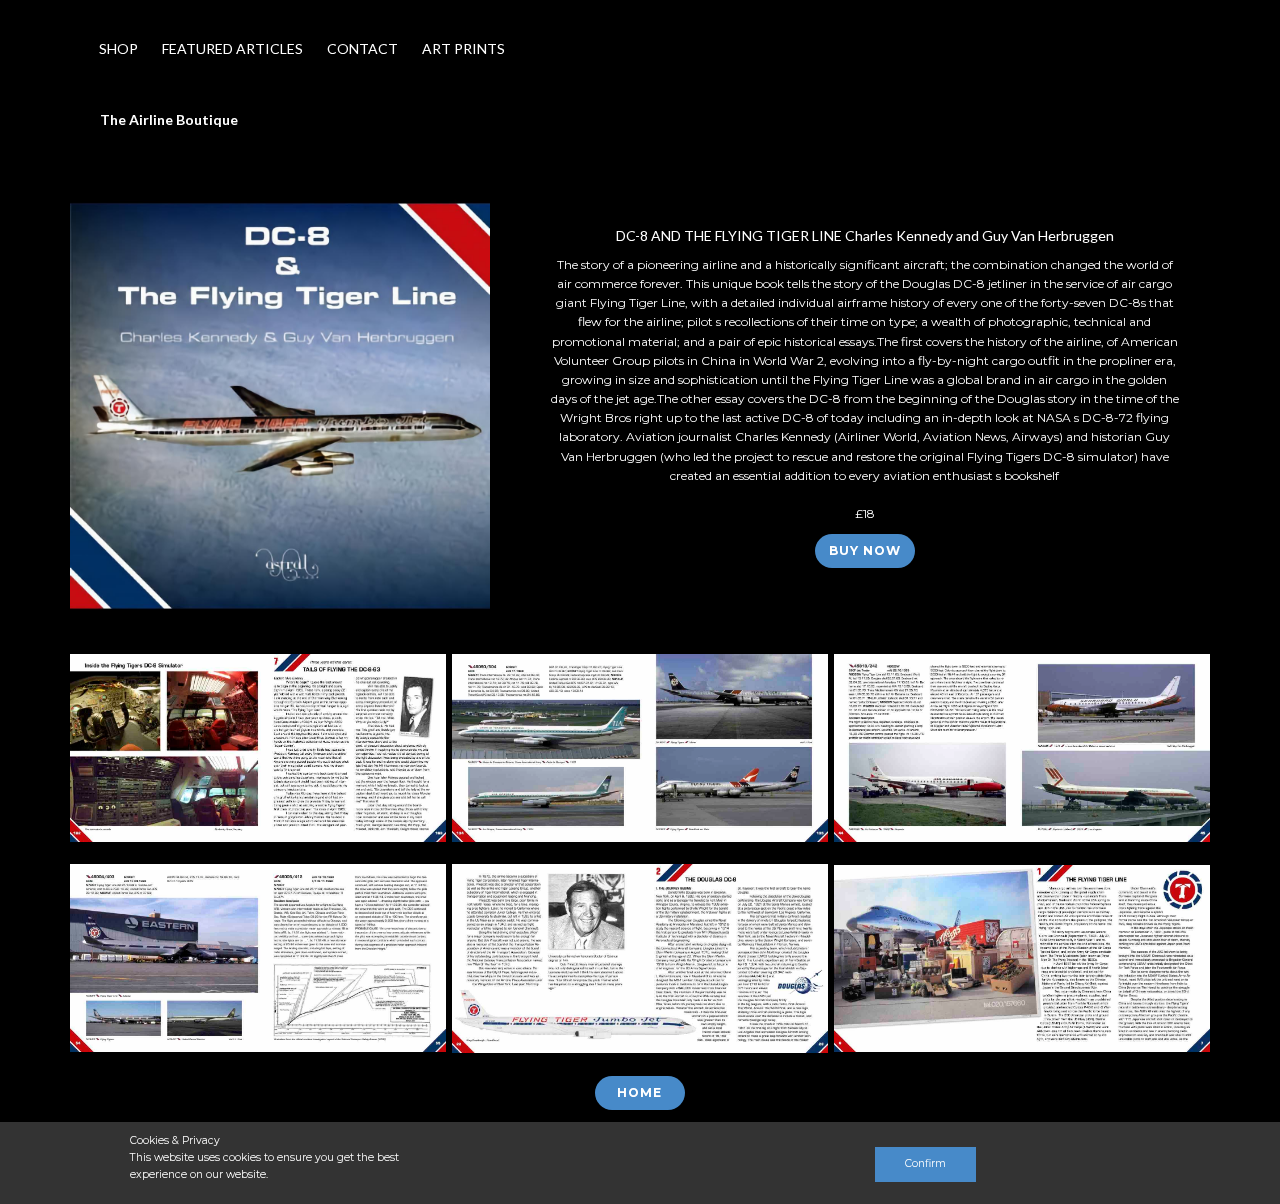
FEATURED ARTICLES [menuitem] (232, 48)
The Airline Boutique (169, 119)
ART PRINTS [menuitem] (463, 48)
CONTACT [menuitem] (362, 48)
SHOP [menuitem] (118, 48)
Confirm (925, 1163)
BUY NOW (865, 550)
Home (639, 1092)
